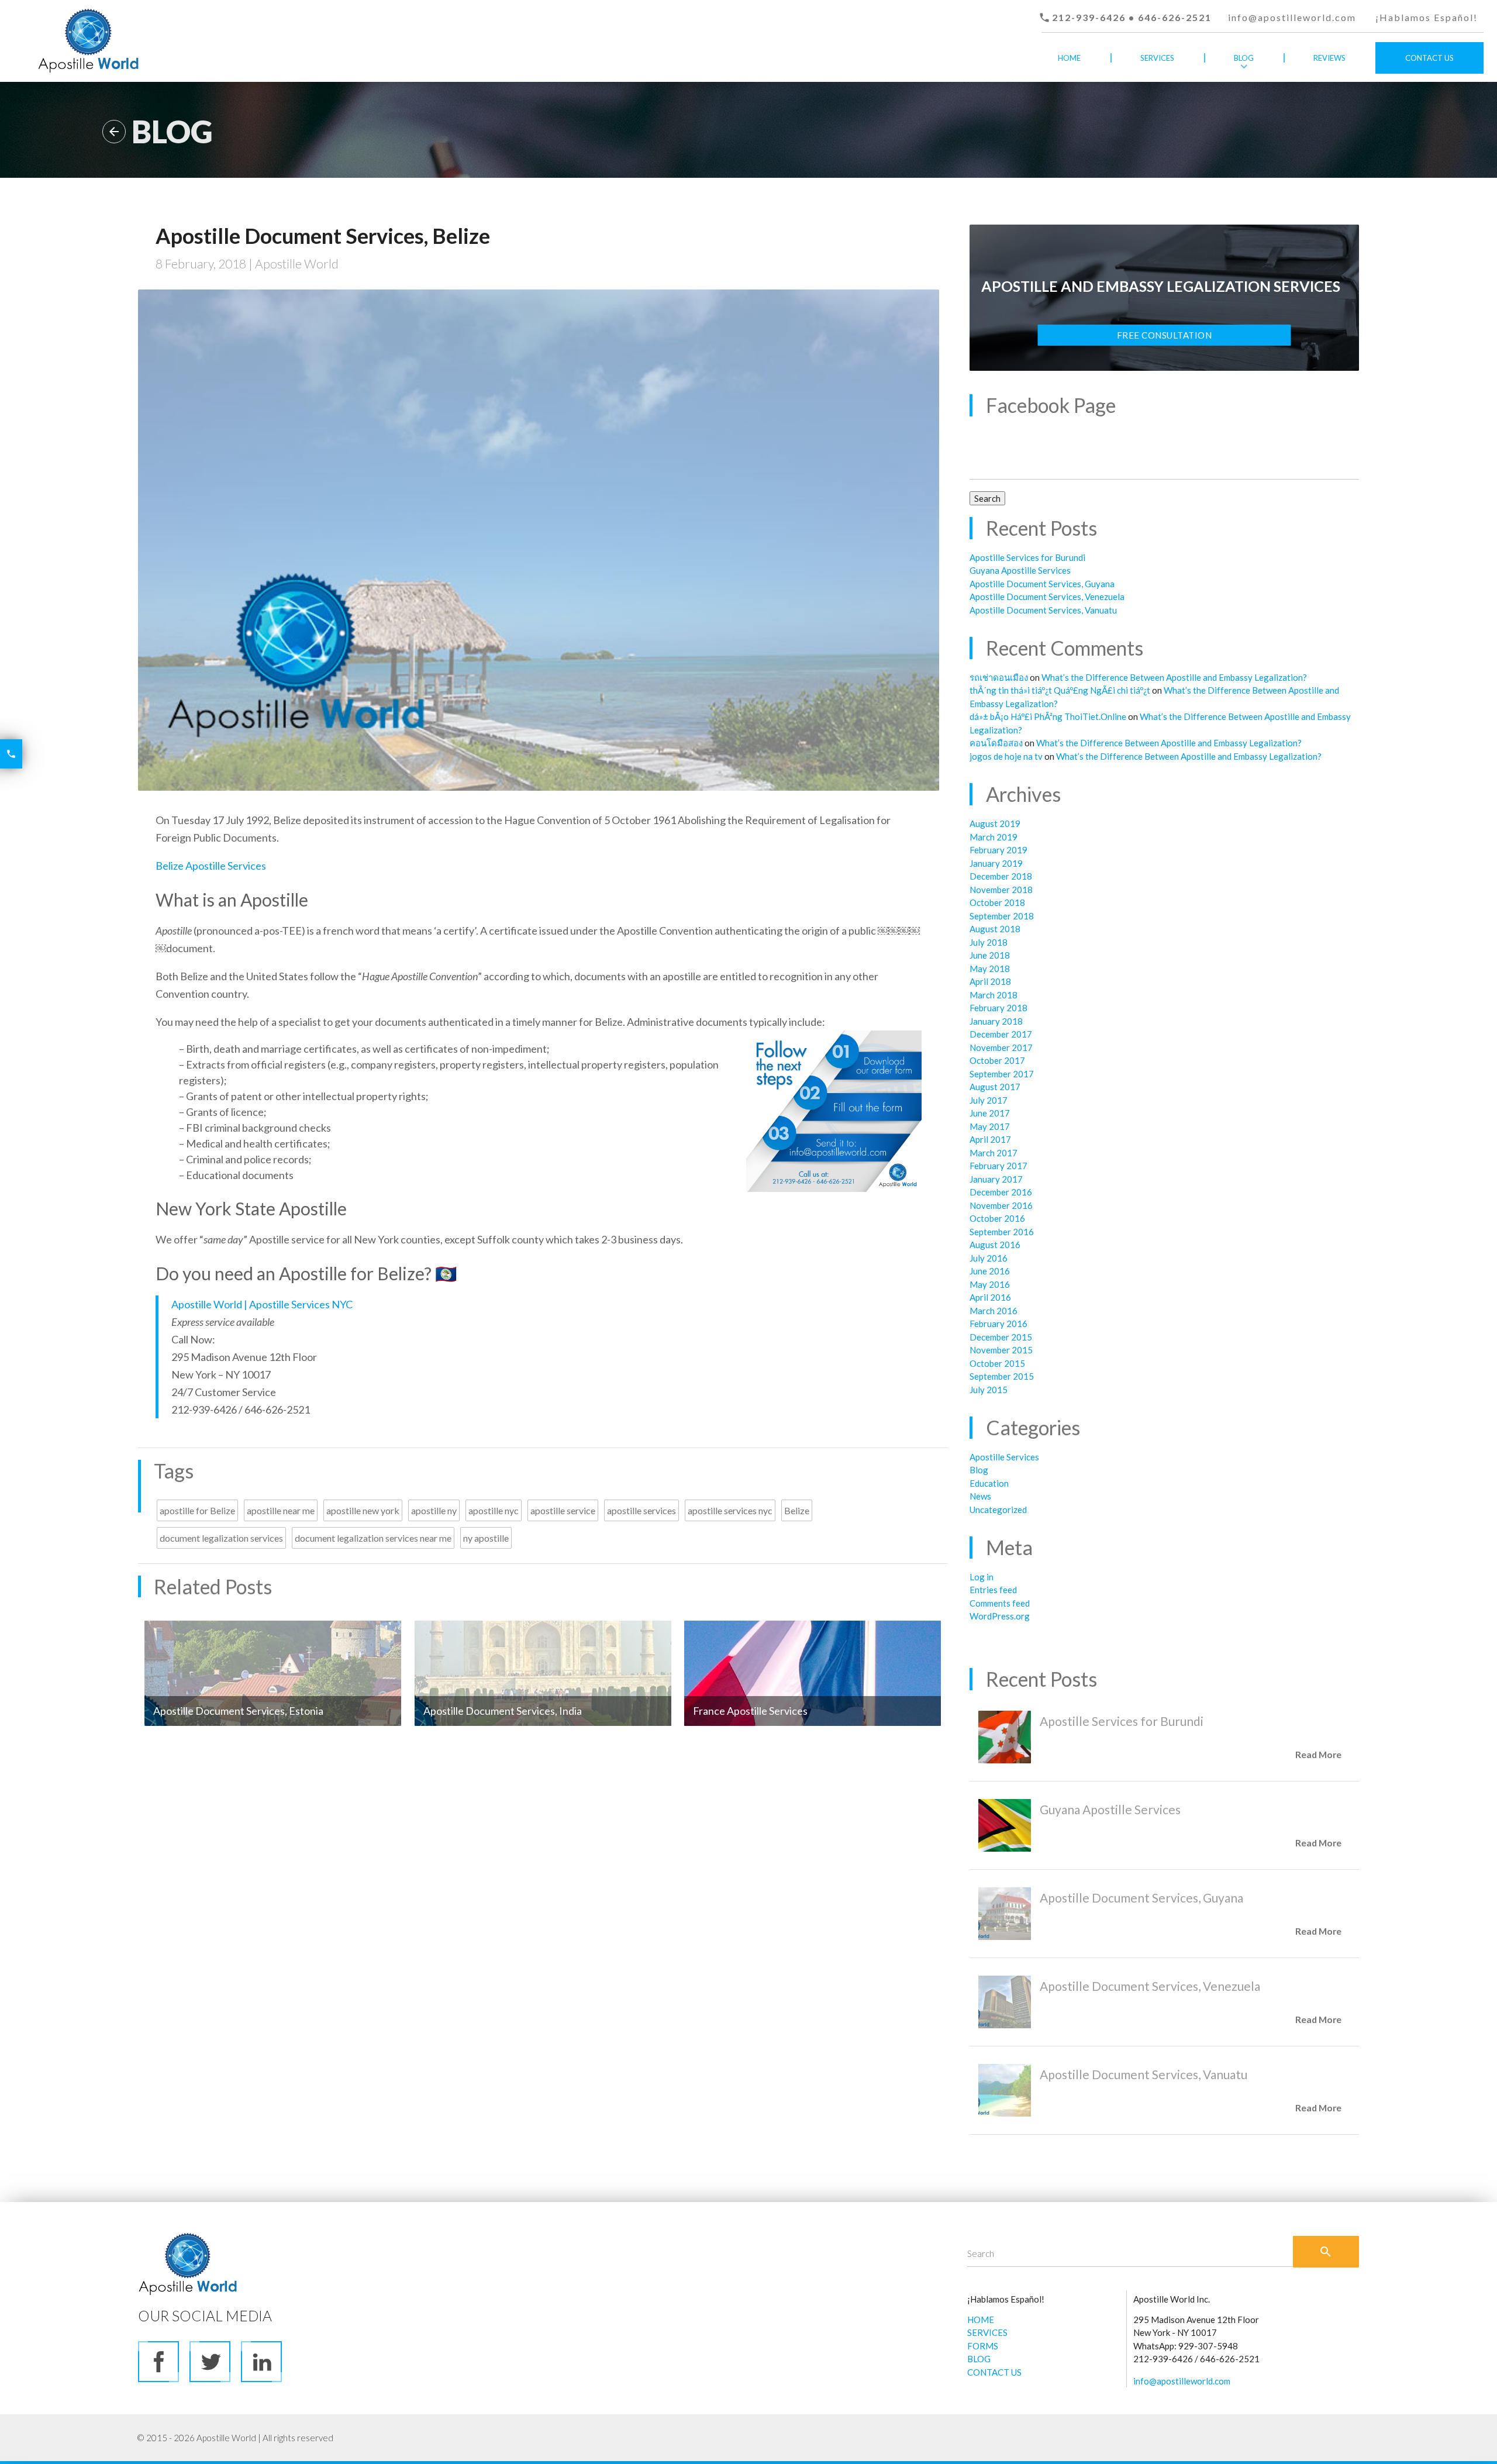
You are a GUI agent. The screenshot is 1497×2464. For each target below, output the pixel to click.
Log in (982, 1577)
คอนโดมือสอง (996, 743)
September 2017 (1002, 1074)
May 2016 (990, 1284)
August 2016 (995, 1245)
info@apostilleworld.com (1292, 17)
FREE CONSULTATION (1165, 335)
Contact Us (1429, 58)
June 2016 (990, 1271)
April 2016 (990, 1297)
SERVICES (987, 2332)
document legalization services (221, 1538)
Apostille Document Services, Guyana (1042, 584)
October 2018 (997, 902)
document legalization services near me (373, 1538)
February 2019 (998, 850)
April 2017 (990, 1139)
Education (989, 1483)
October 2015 (997, 1363)
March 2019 (994, 837)
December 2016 (1001, 1192)
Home (1069, 58)
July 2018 (989, 942)
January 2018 (996, 1021)
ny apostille (486, 1538)
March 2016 (994, 1311)
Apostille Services (1004, 1457)
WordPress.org (1000, 1616)
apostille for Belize (197, 1510)
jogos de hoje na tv (1006, 756)
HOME (981, 2320)
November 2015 (1001, 1350)
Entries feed (993, 1590)
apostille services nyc (730, 1510)
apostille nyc (494, 1510)
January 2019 (996, 863)
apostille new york (363, 1510)
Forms (1158, 89)
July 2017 (989, 1100)
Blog (1244, 58)
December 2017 (1001, 1034)
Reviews (1329, 58)
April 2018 (990, 981)
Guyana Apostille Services (1020, 570)
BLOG (979, 2359)
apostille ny (434, 1510)
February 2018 (998, 1008)
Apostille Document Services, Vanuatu (1043, 610)
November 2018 (1001, 890)
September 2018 (1002, 916)
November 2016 (1001, 1205)
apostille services (641, 1510)
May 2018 (990, 969)
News (980, 1496)
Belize (797, 1510)
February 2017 (998, 1166)
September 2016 (1002, 1232)
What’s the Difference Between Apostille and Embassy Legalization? (1174, 677)
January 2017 (996, 1179)
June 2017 (990, 1113)
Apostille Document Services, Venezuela (1047, 597)
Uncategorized (998, 1510)
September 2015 (1002, 1376)
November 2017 (1001, 1047)
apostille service (563, 1510)
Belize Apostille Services (211, 866)
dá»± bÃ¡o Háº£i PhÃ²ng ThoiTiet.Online (1048, 716)
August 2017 (995, 1087)
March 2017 (994, 1153)
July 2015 (989, 1390)
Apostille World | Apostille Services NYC (262, 1304)
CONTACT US (994, 2372)
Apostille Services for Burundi (1027, 557)
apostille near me (281, 1510)
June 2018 (990, 955)
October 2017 (997, 1060)
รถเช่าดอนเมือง (999, 677)
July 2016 (989, 1258)
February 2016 (998, 1324)
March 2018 (994, 995)
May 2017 (990, 1126)
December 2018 (1001, 876)
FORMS (983, 2346)
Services (1157, 58)
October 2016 (997, 1218)
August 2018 (995, 929)
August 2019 (995, 823)
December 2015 (1001, 1337)
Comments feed (1000, 1603)
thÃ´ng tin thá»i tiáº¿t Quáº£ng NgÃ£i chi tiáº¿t (1060, 690)
